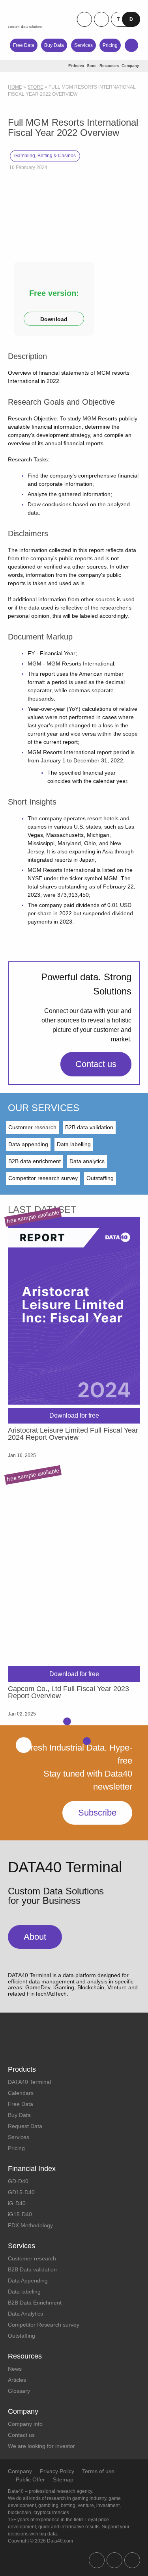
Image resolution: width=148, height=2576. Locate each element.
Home (15, 87)
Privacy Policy (57, 2471)
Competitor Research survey (44, 2325)
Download (54, 319)
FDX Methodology (30, 2225)
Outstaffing (100, 1178)
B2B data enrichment (35, 1161)
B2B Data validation (32, 2269)
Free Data (24, 45)
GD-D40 (18, 2181)
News (15, 2369)
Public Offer (30, 2479)
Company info (25, 2424)
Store (35, 87)
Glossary (19, 2391)
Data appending (28, 1144)
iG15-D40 (20, 2214)
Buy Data (54, 45)
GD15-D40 (21, 2192)
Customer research (32, 1127)
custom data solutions (25, 27)
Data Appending (28, 2280)
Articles (17, 2380)
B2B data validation (89, 1127)
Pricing (110, 45)
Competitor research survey (43, 1178)
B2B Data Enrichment (35, 2303)
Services (83, 45)
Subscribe (97, 1813)
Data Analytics (25, 2314)
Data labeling (24, 2292)
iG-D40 (17, 2203)
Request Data (25, 2126)
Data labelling (74, 1144)
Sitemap (63, 2479)
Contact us (96, 1064)
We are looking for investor (41, 2446)
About (35, 1937)
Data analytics (87, 1161)
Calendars (21, 2093)
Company (20, 2471)
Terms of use (98, 2471)
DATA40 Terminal (29, 2082)
